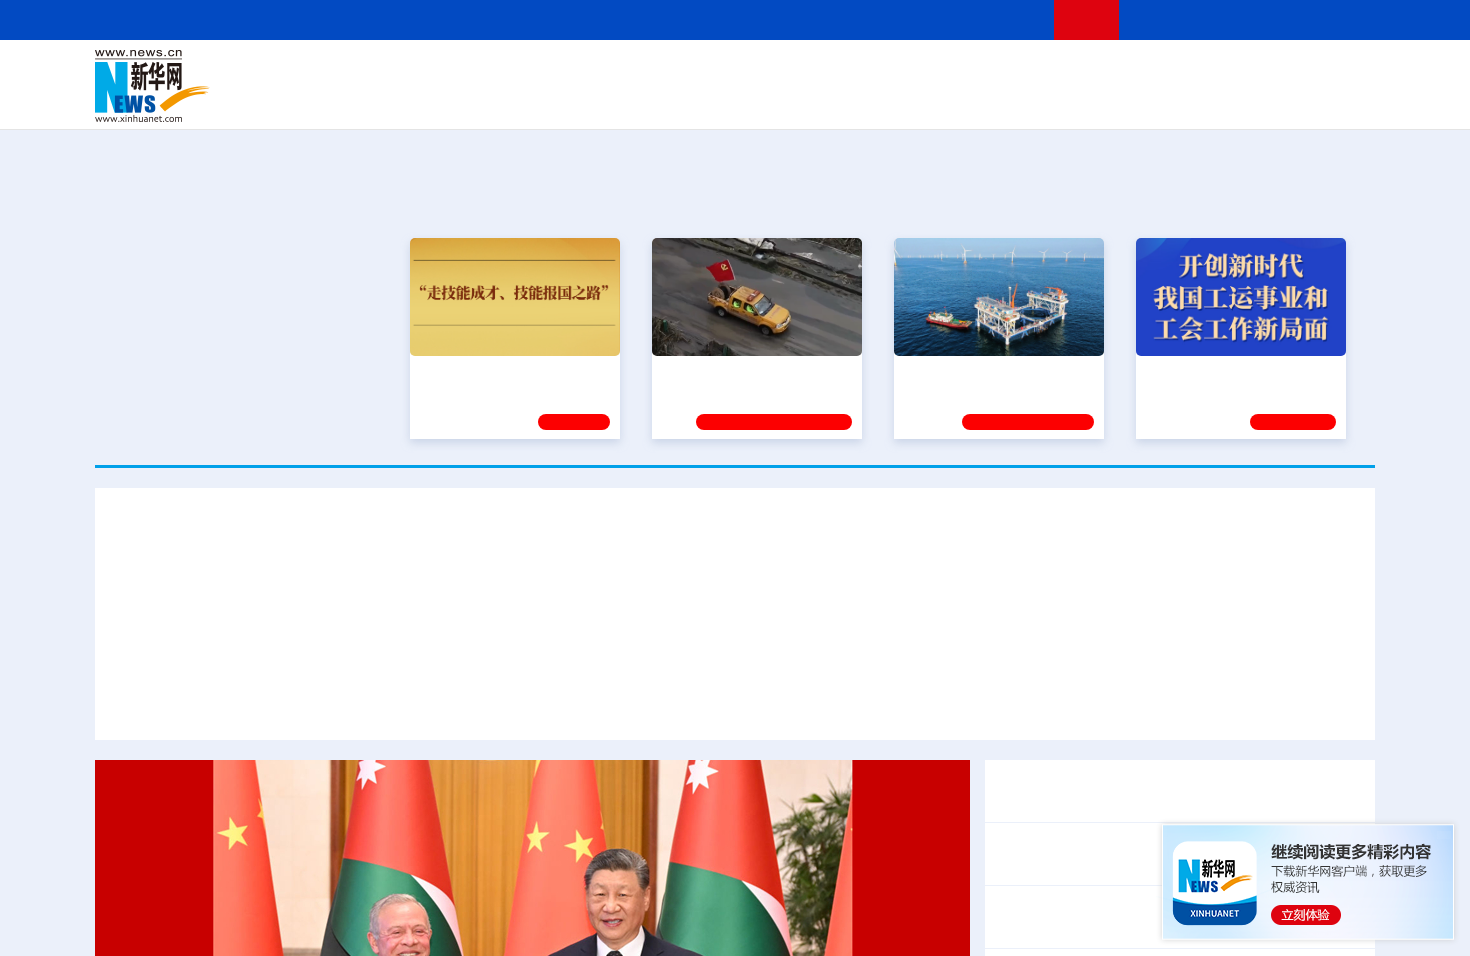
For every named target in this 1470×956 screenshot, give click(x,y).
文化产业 (1333, 100)
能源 (923, 100)
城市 (858, 100)
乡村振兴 (718, 100)
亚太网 (1219, 100)
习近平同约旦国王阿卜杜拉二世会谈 (1123, 790)
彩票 (988, 100)
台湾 (688, 72)
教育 (846, 72)
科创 (913, 72)
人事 (519, 72)
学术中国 (658, 100)
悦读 (1086, 100)
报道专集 (1301, 199)
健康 (1083, 72)
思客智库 (736, 72)
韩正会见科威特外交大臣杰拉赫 (1107, 916)
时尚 (1054, 100)
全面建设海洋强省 (960, 373)
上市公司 (1272, 100)
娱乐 (1021, 100)
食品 (443, 100)
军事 (1117, 72)
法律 (1286, 72)
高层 (451, 72)
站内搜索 (1257, 19)
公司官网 (248, 86)
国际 (552, 72)
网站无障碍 (1002, 19)
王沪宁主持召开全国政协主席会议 (1115, 853)
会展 (956, 100)
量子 (947, 72)
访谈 (1151, 72)
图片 (1218, 72)
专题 (1296, 701)
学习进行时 (396, 72)
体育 (981, 72)
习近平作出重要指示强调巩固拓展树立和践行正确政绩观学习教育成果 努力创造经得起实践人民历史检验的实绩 (735, 590)
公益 (1119, 100)
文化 (1015, 72)
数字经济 (597, 100)
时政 (485, 72)
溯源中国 (811, 100)
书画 (1049, 72)
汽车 (411, 100)
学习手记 (574, 422)
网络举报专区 (1339, 19)
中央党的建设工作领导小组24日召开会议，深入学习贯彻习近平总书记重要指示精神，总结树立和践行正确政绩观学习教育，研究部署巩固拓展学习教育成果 (711, 701)
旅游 (891, 100)
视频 (1185, 72)
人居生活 (490, 100)
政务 (1252, 72)
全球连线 (798, 72)
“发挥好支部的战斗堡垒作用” (751, 373)
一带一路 (1165, 100)
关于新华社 (553, 19)
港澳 (654, 72)
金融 (378, 100)
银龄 (765, 100)
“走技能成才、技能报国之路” (509, 373)
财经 (586, 72)
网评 (620, 72)
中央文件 (1334, 72)
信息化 (543, 100)
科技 (880, 72)
